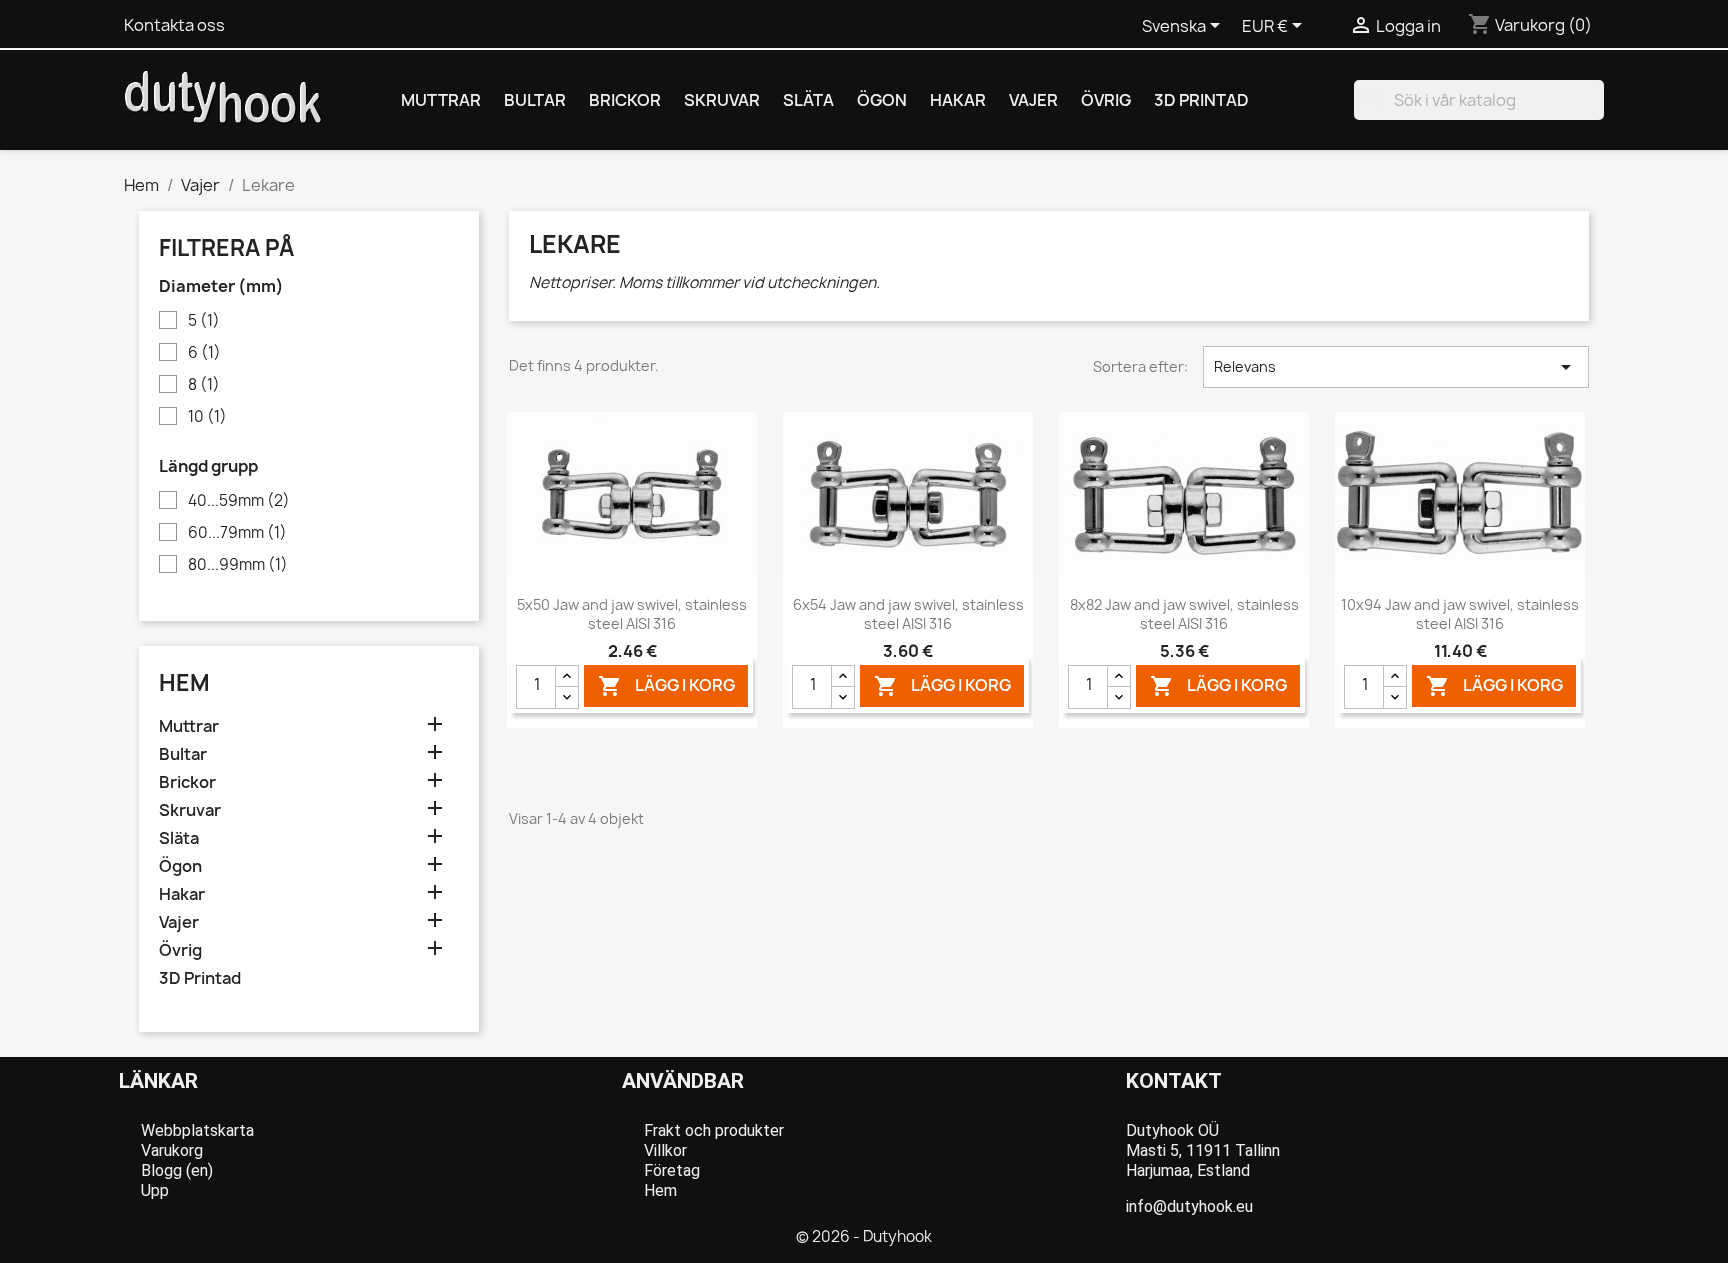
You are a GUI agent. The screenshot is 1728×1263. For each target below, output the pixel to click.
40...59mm (239, 501)
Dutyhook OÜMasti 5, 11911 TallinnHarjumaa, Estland (1203, 1150)
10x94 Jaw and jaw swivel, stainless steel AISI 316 (1460, 614)
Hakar (958, 100)
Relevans (1396, 367)
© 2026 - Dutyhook (864, 1236)
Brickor (625, 100)
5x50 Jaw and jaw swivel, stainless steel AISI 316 (632, 614)
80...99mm (238, 565)
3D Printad (1201, 100)
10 (207, 417)
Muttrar (441, 100)
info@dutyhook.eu (1189, 1206)
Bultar (535, 100)
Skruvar (722, 100)
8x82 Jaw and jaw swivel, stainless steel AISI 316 (1184, 614)
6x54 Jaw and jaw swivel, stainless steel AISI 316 (908, 614)
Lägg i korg (666, 685)
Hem (184, 683)
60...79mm (237, 533)
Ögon (882, 100)
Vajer (1033, 100)
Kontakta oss (174, 25)
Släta (808, 100)
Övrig (1106, 100)
